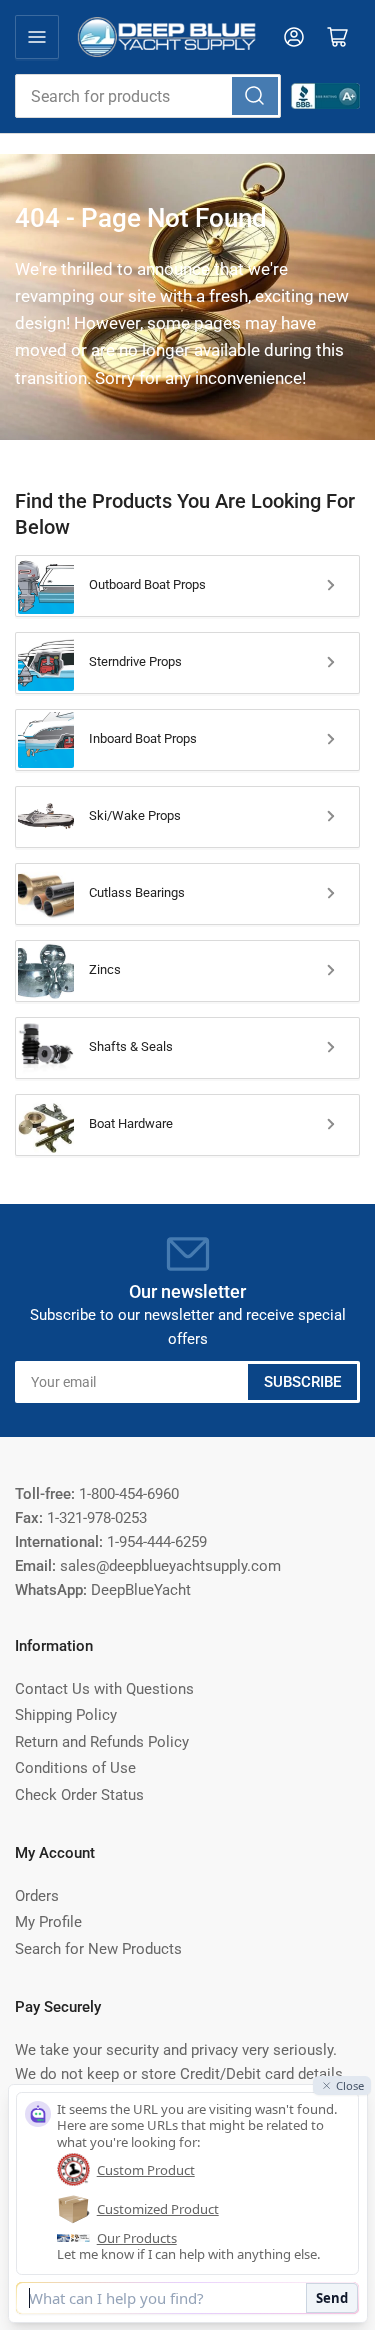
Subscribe (302, 1382)
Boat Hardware (131, 1123)
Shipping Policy (66, 1715)
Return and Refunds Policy (102, 1742)
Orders (37, 1896)
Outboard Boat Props (147, 584)
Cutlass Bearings (137, 892)
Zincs (105, 969)
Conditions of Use (75, 1768)
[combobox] (148, 96)
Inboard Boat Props (143, 738)
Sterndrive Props (135, 661)
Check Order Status (79, 1795)
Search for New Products (98, 1949)
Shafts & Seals (131, 1046)
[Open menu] (37, 37)
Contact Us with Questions (104, 1689)
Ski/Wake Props (135, 815)
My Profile (48, 1922)
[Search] (255, 96)
